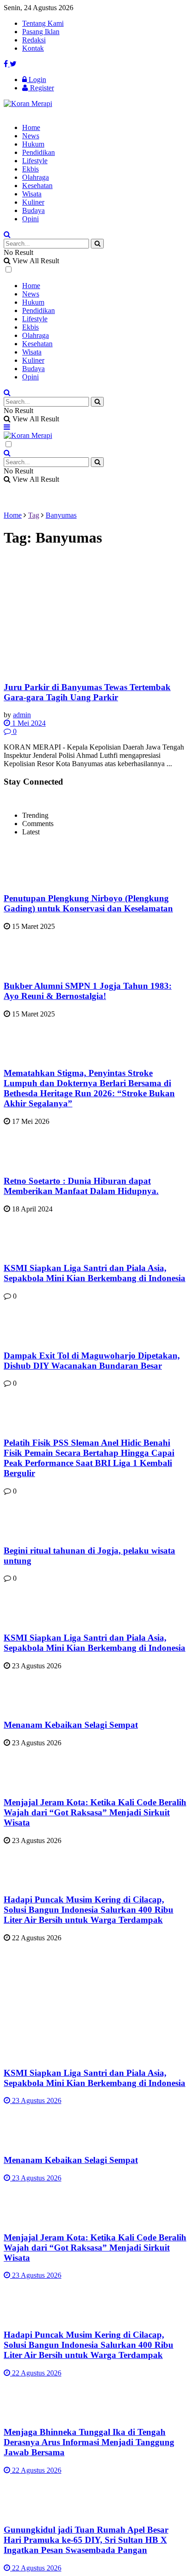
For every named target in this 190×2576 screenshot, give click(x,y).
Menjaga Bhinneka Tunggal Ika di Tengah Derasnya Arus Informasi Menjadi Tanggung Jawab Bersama (89, 2442)
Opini (30, 219)
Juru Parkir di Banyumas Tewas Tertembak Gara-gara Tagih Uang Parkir (87, 692)
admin (22, 715)
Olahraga (36, 177)
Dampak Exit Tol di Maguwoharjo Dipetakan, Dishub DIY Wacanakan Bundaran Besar (92, 1361)
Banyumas (61, 515)
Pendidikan (39, 152)
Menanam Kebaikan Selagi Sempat (71, 1725)
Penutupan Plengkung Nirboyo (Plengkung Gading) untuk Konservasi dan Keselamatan (88, 903)
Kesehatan (37, 186)
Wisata (32, 194)
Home (31, 127)
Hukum (33, 144)
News (31, 136)
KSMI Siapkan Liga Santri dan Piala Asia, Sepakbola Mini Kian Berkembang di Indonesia (95, 1273)
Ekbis (30, 169)
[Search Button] (97, 244)
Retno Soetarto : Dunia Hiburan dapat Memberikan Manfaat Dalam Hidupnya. (81, 1186)
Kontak (33, 48)
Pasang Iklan (41, 32)
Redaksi (34, 40)
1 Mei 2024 (28, 723)
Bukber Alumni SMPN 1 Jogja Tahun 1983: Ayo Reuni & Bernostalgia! (88, 991)
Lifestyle (35, 161)
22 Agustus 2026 (36, 2373)
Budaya (33, 210)
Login (36, 80)
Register (41, 88)
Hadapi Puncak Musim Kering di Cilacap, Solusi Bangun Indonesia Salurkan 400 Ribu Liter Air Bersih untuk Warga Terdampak (89, 1910)
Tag (34, 515)
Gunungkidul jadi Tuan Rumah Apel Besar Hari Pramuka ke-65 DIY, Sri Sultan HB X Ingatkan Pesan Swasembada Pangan (86, 2540)
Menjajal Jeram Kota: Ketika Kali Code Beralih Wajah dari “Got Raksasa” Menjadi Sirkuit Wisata (95, 1812)
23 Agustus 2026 (36, 2100)
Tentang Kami (43, 23)
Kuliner (33, 202)
